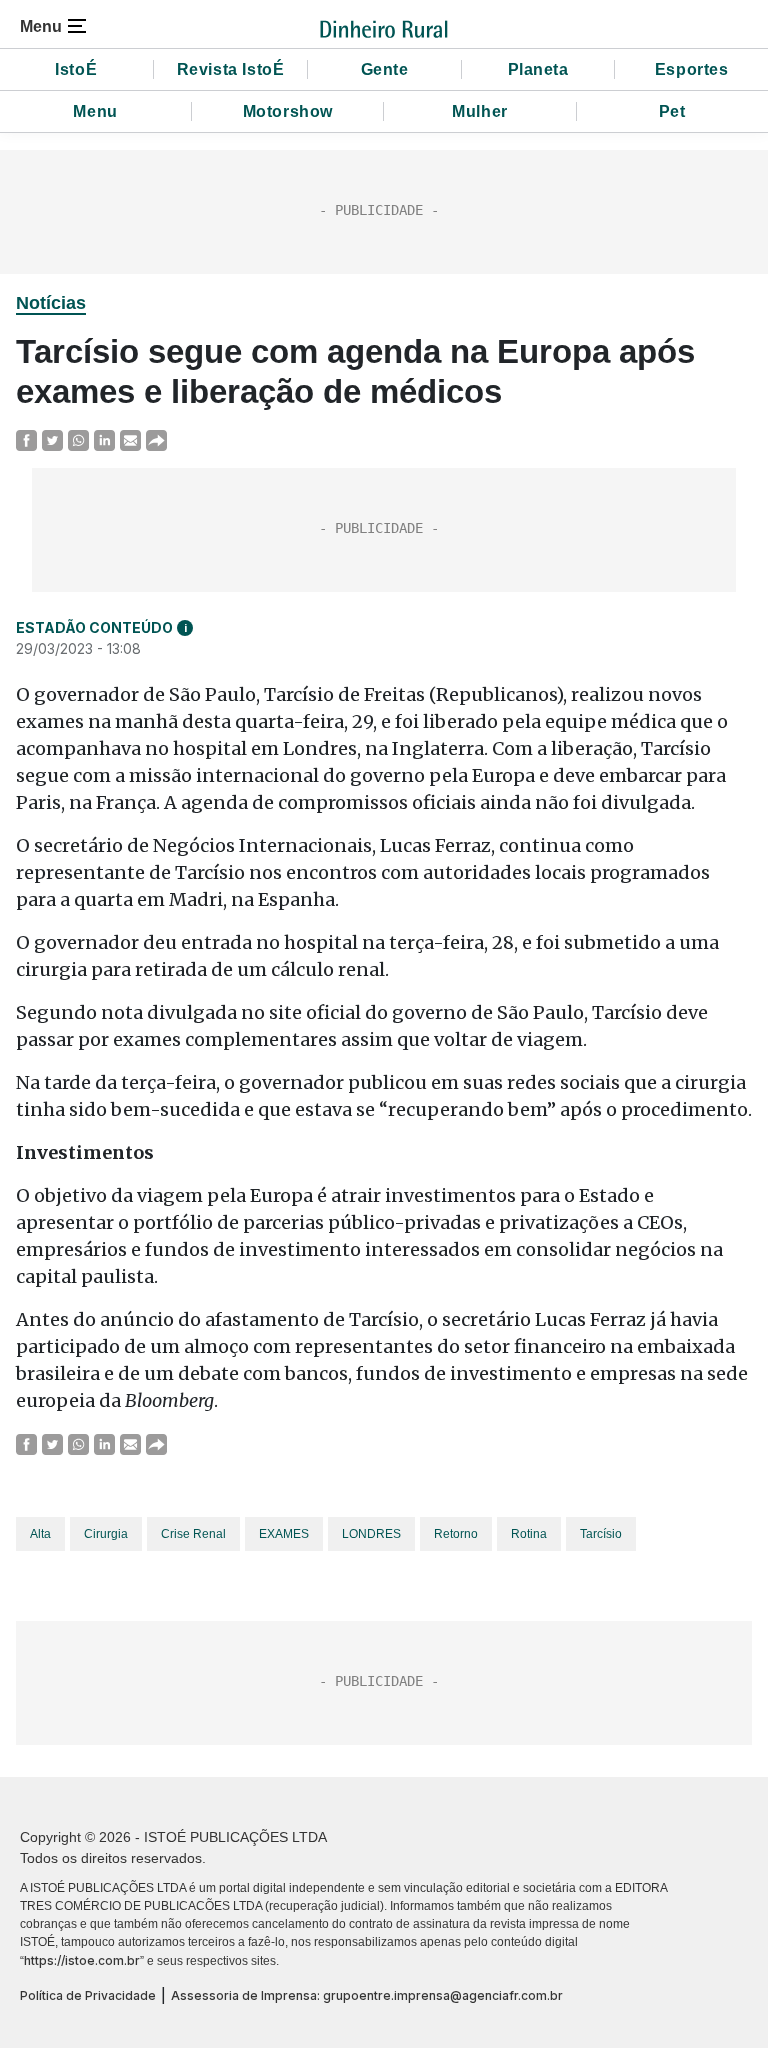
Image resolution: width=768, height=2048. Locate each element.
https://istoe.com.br (82, 1960)
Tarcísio (601, 1534)
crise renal (193, 1534)
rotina (529, 1534)
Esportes (692, 69)
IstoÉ (76, 69)
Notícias (51, 303)
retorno (456, 1534)
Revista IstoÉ (231, 69)
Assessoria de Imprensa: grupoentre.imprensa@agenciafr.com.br (367, 1995)
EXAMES (284, 1534)
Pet (672, 111)
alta (40, 1534)
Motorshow (288, 111)
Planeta (538, 69)
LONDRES (371, 1534)
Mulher (480, 111)
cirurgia (106, 1534)
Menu (95, 111)
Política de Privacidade (88, 1995)
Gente (385, 69)
